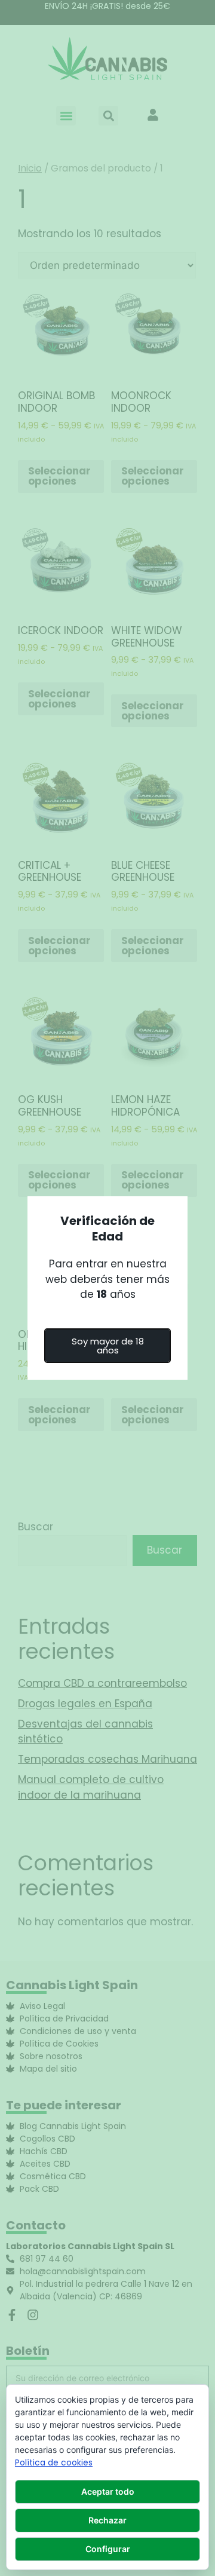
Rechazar (107, 2520)
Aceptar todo (108, 2491)
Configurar (108, 2549)
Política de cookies (54, 2462)
